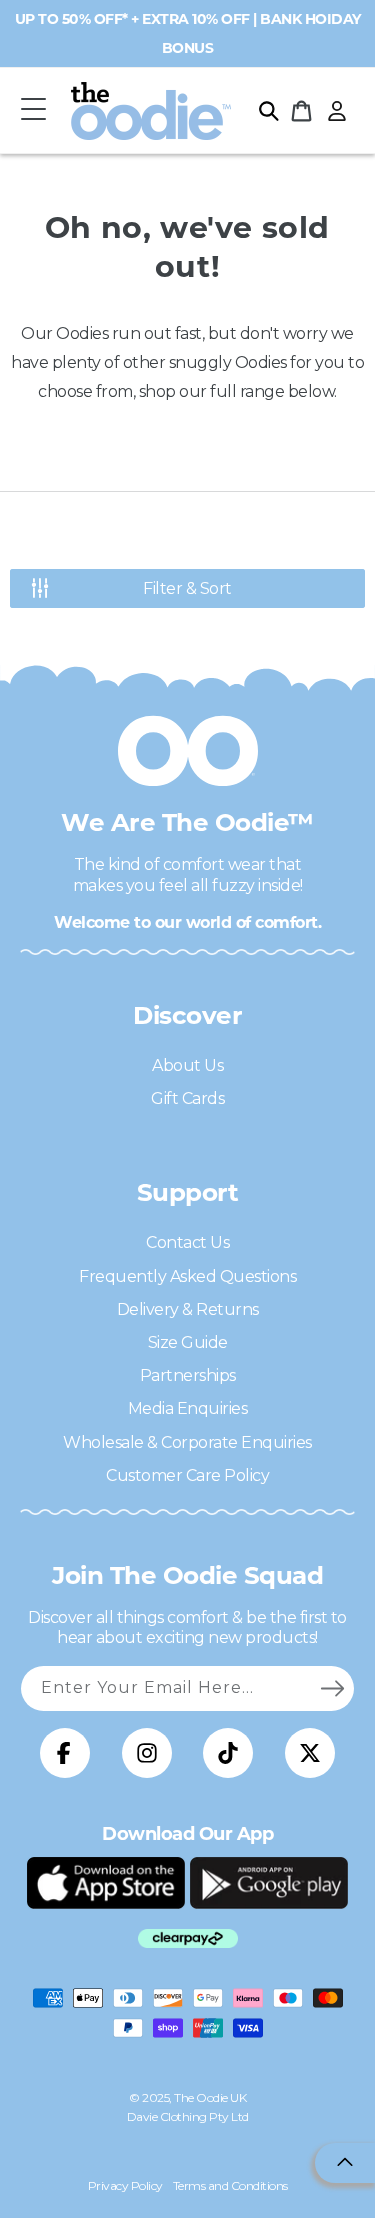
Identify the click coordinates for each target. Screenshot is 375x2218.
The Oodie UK (210, 2097)
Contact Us (187, 1242)
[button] (33, 110)
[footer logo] (106, 1883)
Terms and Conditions (230, 2185)
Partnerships (188, 1375)
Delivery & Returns (188, 1309)
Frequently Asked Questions (187, 1276)
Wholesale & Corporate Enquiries (187, 1442)
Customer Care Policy (187, 1475)
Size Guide (188, 1342)
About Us (187, 1065)
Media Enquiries (188, 1408)
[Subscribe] (332, 1688)
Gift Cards (187, 1098)
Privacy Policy (125, 2185)
